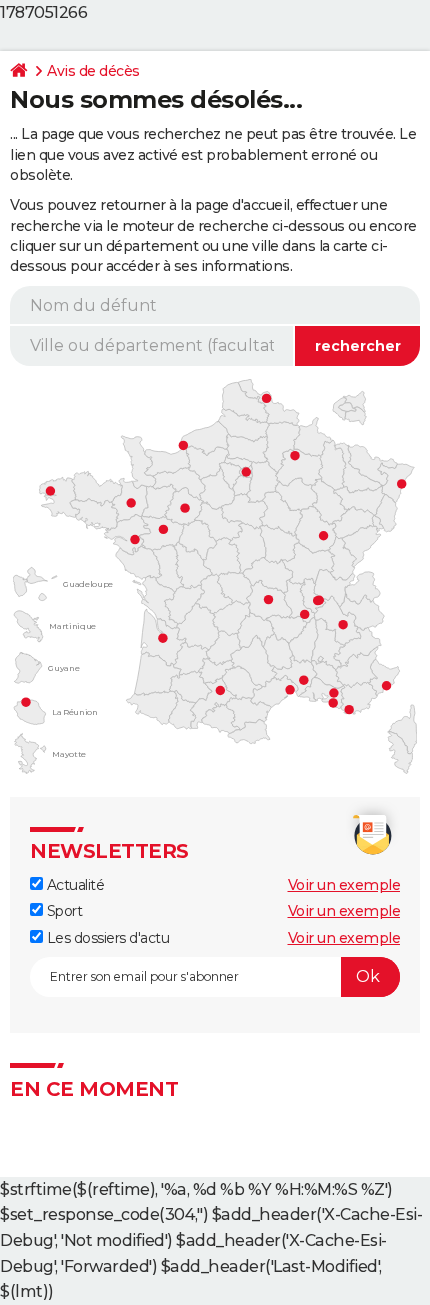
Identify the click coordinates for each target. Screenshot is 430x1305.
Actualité (73, 885)
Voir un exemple (344, 885)
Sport (62, 911)
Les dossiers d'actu (106, 938)
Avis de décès (93, 71)
